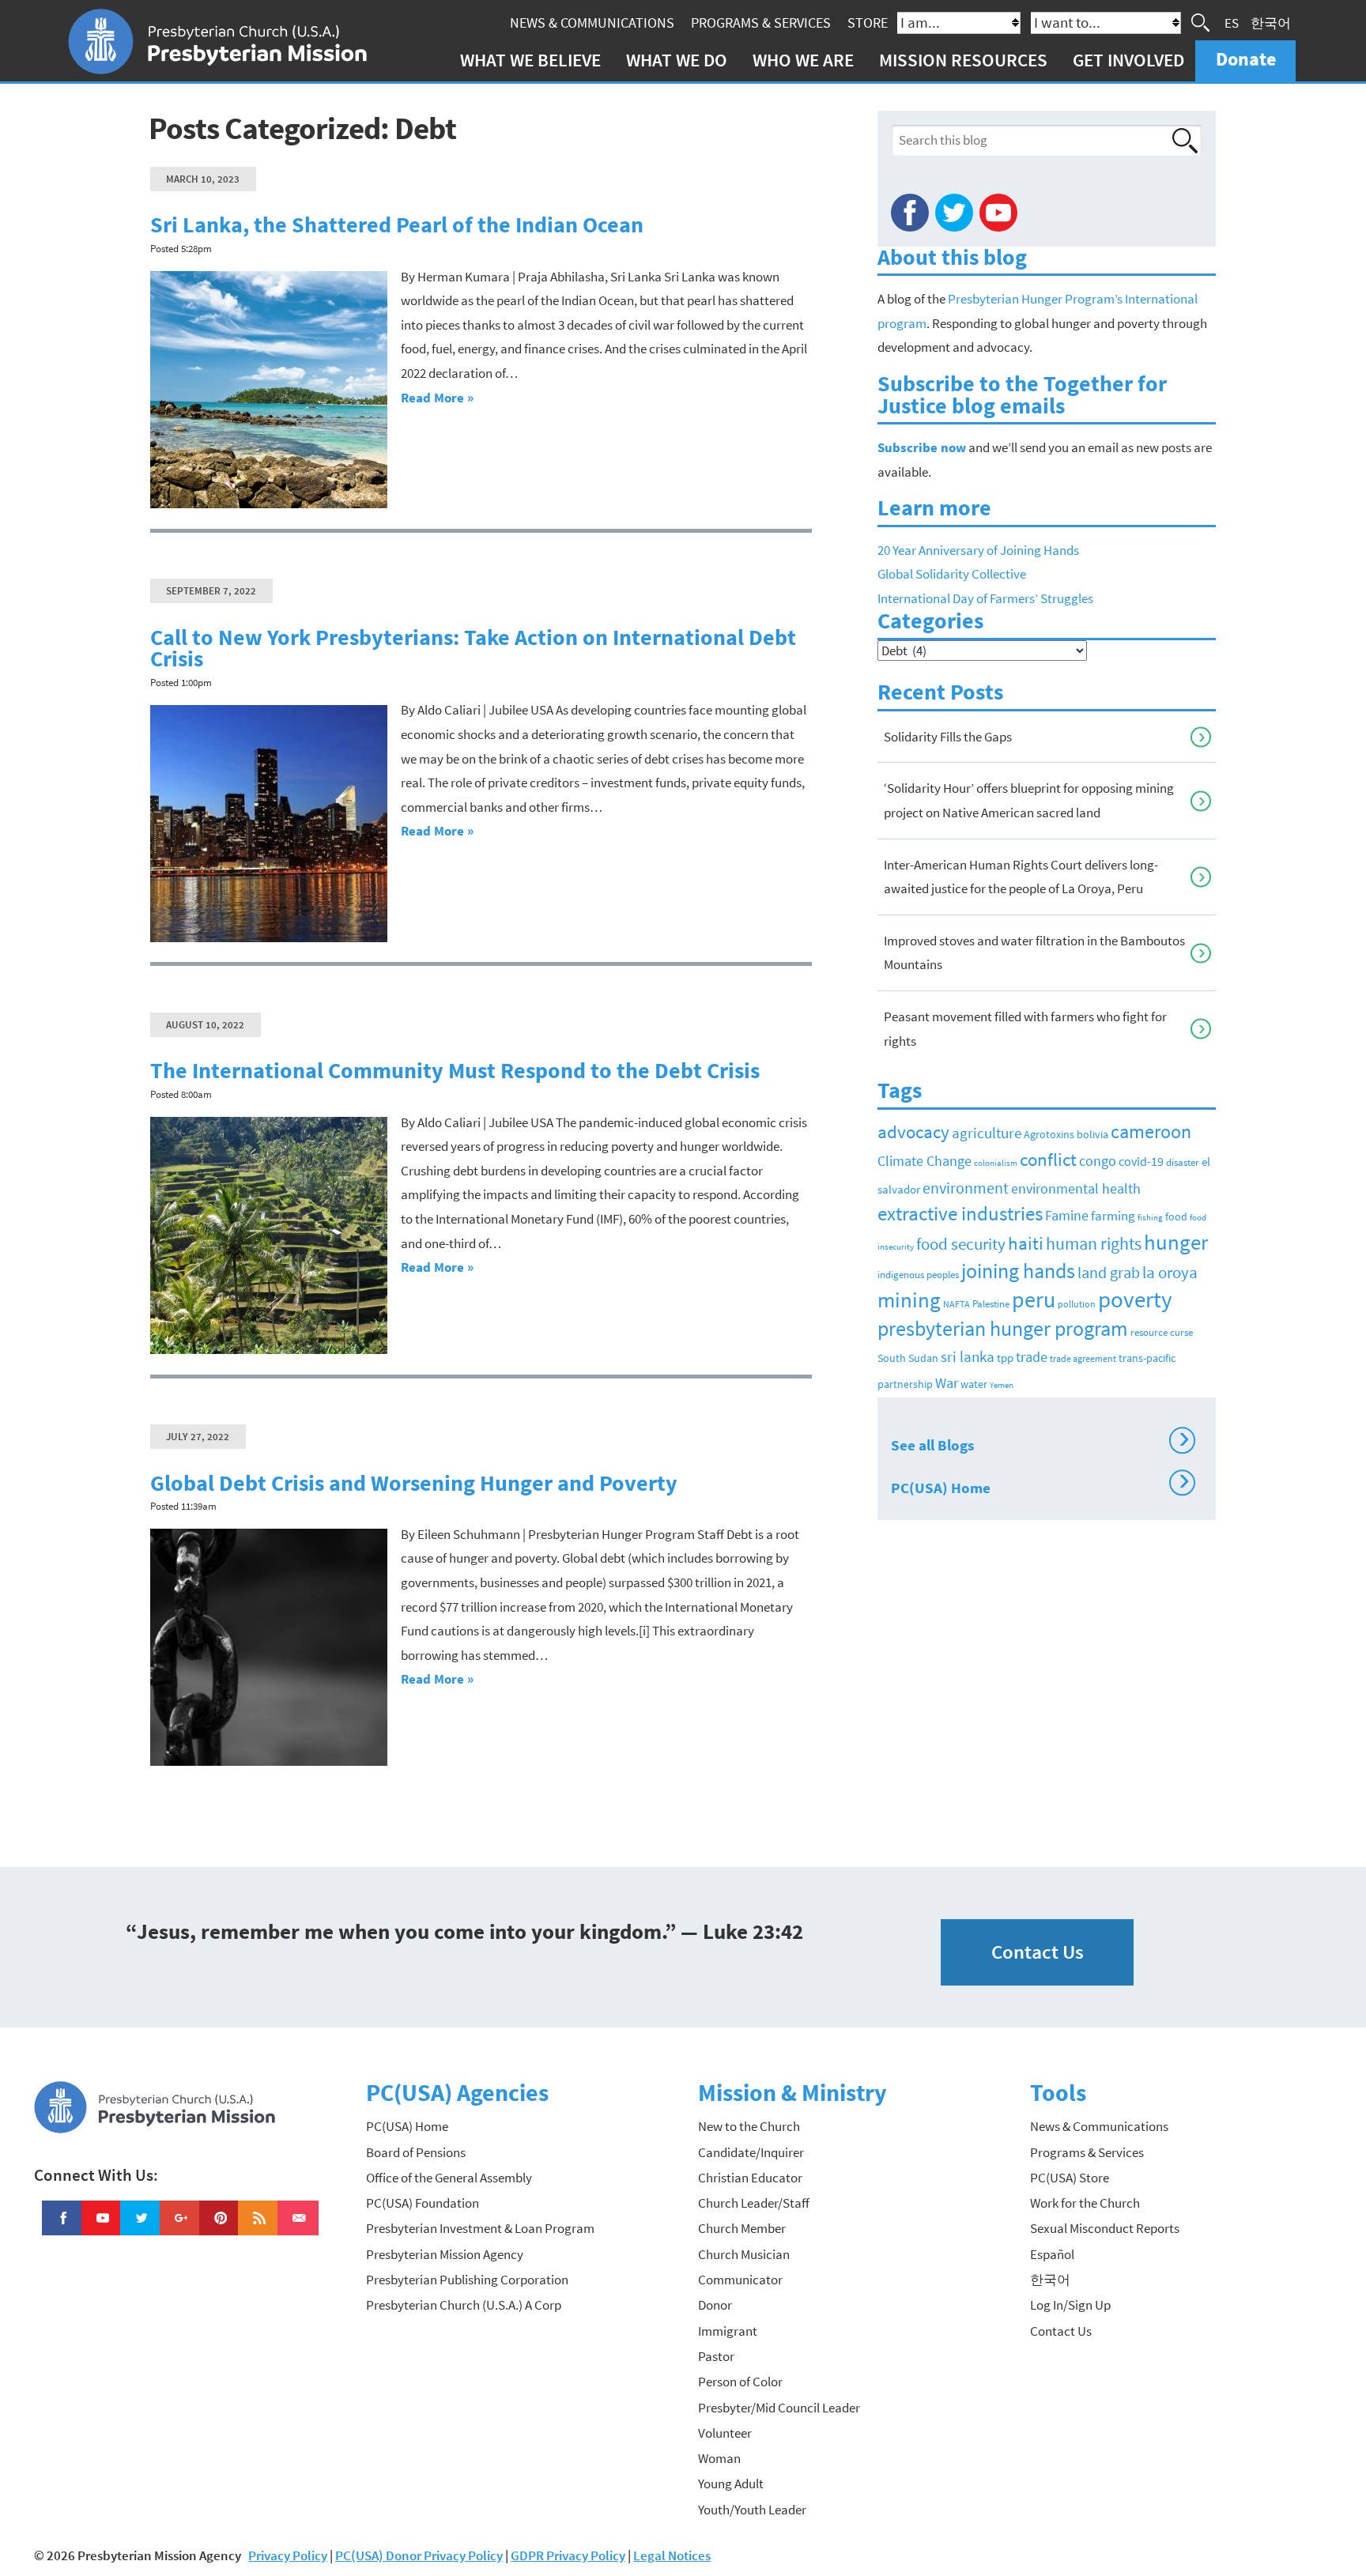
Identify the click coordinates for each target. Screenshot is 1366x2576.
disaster (1183, 1162)
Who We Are (803, 60)
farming (1113, 1216)
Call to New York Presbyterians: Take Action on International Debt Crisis (473, 649)
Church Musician (744, 2254)
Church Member (742, 2228)
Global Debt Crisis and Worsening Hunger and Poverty (414, 1483)
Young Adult (731, 2484)
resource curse (1162, 1332)
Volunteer (725, 2433)
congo (1098, 1161)
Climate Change (925, 1161)
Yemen (1002, 1385)
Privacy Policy (288, 2555)
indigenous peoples (918, 1275)
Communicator (740, 2280)
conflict (1048, 1159)
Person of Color (740, 2382)
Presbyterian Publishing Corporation (467, 2280)
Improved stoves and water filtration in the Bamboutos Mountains (1034, 953)
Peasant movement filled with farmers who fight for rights (1025, 1029)
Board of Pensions (416, 2152)
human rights (1094, 1244)
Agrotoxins (1049, 1135)
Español (1052, 2254)
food (1176, 1216)
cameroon (1151, 1131)
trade (1032, 1357)
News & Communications (592, 23)
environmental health (1076, 1188)
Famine (1067, 1216)
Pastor (716, 2356)
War (947, 1383)
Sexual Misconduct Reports (1105, 2228)
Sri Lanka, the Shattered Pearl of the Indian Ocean (397, 225)
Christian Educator (750, 2178)
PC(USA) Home (1040, 1485)
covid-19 (1141, 1161)
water (974, 1384)
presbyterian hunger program (1003, 1329)
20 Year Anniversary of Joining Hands (978, 550)
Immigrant (728, 2331)
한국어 (1271, 22)
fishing (1150, 1218)
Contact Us (1038, 1952)
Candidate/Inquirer (751, 2152)
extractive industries (960, 1213)
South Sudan (908, 1358)
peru (1034, 1300)
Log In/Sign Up (1070, 2305)
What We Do (677, 60)
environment (966, 1188)
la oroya (1170, 1273)
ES (1232, 22)
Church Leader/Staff (754, 2203)
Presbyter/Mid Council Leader (779, 2408)
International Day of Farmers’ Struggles (985, 598)
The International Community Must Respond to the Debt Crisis (455, 1071)
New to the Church (749, 2126)
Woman (719, 2458)
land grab (1109, 1273)
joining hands (1018, 1271)
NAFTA (957, 1304)
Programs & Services (761, 23)
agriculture (987, 1133)
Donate (1246, 59)
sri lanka (968, 1356)
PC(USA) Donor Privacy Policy (419, 2555)
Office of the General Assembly (449, 2178)
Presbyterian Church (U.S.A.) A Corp (464, 2305)
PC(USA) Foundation (423, 2203)
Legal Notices (672, 2555)
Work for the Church (1085, 2203)
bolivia (1092, 1135)
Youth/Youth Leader (752, 2510)
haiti (1026, 1243)
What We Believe (530, 60)
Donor (715, 2305)
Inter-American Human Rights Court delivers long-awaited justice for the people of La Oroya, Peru (1021, 877)
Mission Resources (963, 60)
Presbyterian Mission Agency (445, 2254)
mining (909, 1299)
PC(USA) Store (1070, 2178)
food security (961, 1244)
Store (868, 23)
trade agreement (1083, 1359)
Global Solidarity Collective (952, 574)
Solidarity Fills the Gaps (948, 737)
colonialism (996, 1163)
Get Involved (1128, 60)
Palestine (991, 1304)
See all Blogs (1040, 1443)
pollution (1077, 1304)
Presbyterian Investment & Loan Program (480, 2228)
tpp (1005, 1358)
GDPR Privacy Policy (568, 2555)
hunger (1176, 1242)
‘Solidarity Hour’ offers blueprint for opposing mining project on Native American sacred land (1029, 800)
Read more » (437, 398)
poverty (1135, 1299)
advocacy (913, 1132)
